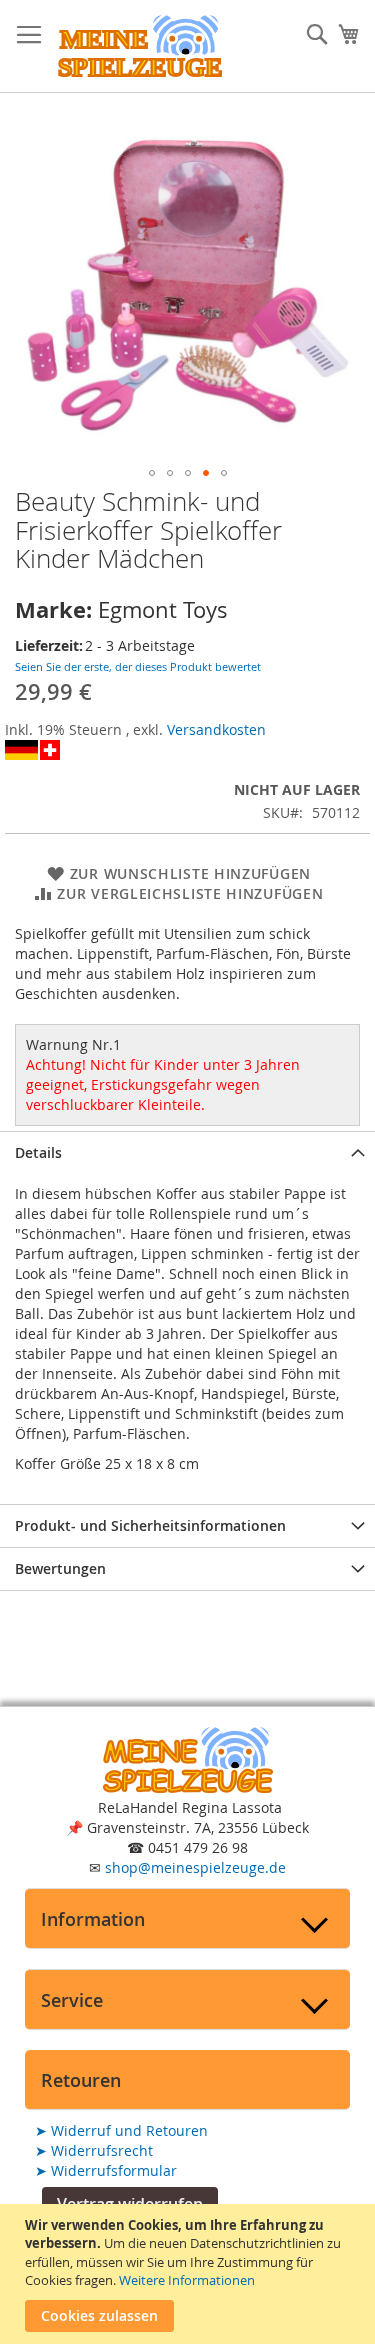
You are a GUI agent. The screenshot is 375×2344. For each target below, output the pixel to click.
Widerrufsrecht (94, 2150)
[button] (152, 473)
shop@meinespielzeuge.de (195, 1867)
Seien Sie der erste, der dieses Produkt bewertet (138, 666)
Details (38, 1152)
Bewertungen (60, 1568)
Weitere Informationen (187, 2280)
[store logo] (140, 46)
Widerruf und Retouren (121, 2130)
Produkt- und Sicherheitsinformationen (150, 1525)
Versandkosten (216, 729)
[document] (190, 2274)
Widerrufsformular (106, 2170)
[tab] (187, 1152)
